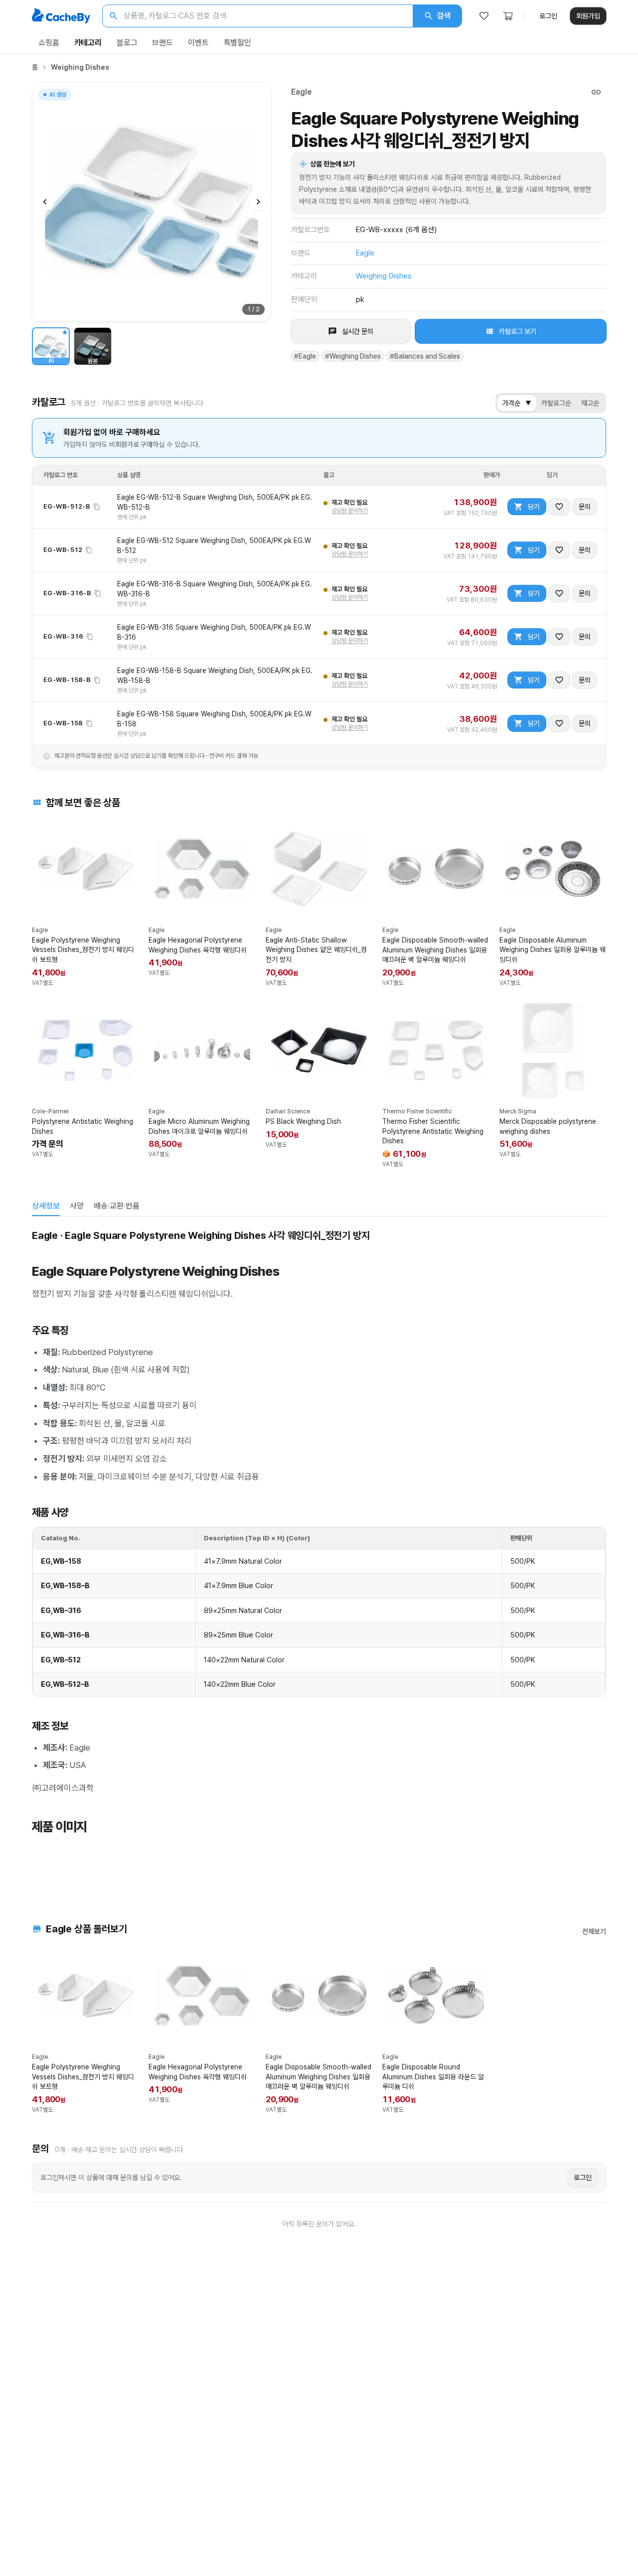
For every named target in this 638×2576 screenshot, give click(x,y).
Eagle (302, 92)
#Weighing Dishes (353, 356)
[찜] (484, 16)
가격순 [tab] (517, 403)
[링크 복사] (596, 92)
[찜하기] (559, 507)
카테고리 (88, 43)
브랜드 (162, 43)
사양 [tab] (77, 1206)
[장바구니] (508, 16)
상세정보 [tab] (46, 1206)
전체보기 (594, 1931)
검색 (444, 16)
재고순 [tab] (590, 403)
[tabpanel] (319, 1555)
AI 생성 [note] (57, 96)
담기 (534, 507)
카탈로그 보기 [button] (518, 331)
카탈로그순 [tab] (556, 403)
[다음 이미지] (258, 202)
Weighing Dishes (80, 67)
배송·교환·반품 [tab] (117, 1206)
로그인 (548, 16)
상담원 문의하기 (350, 511)
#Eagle (305, 356)
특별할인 (238, 43)
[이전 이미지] (45, 202)
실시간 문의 (358, 331)
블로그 (127, 43)
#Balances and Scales (425, 356)
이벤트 (198, 43)
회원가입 (588, 16)
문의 (585, 507)
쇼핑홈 (49, 43)
